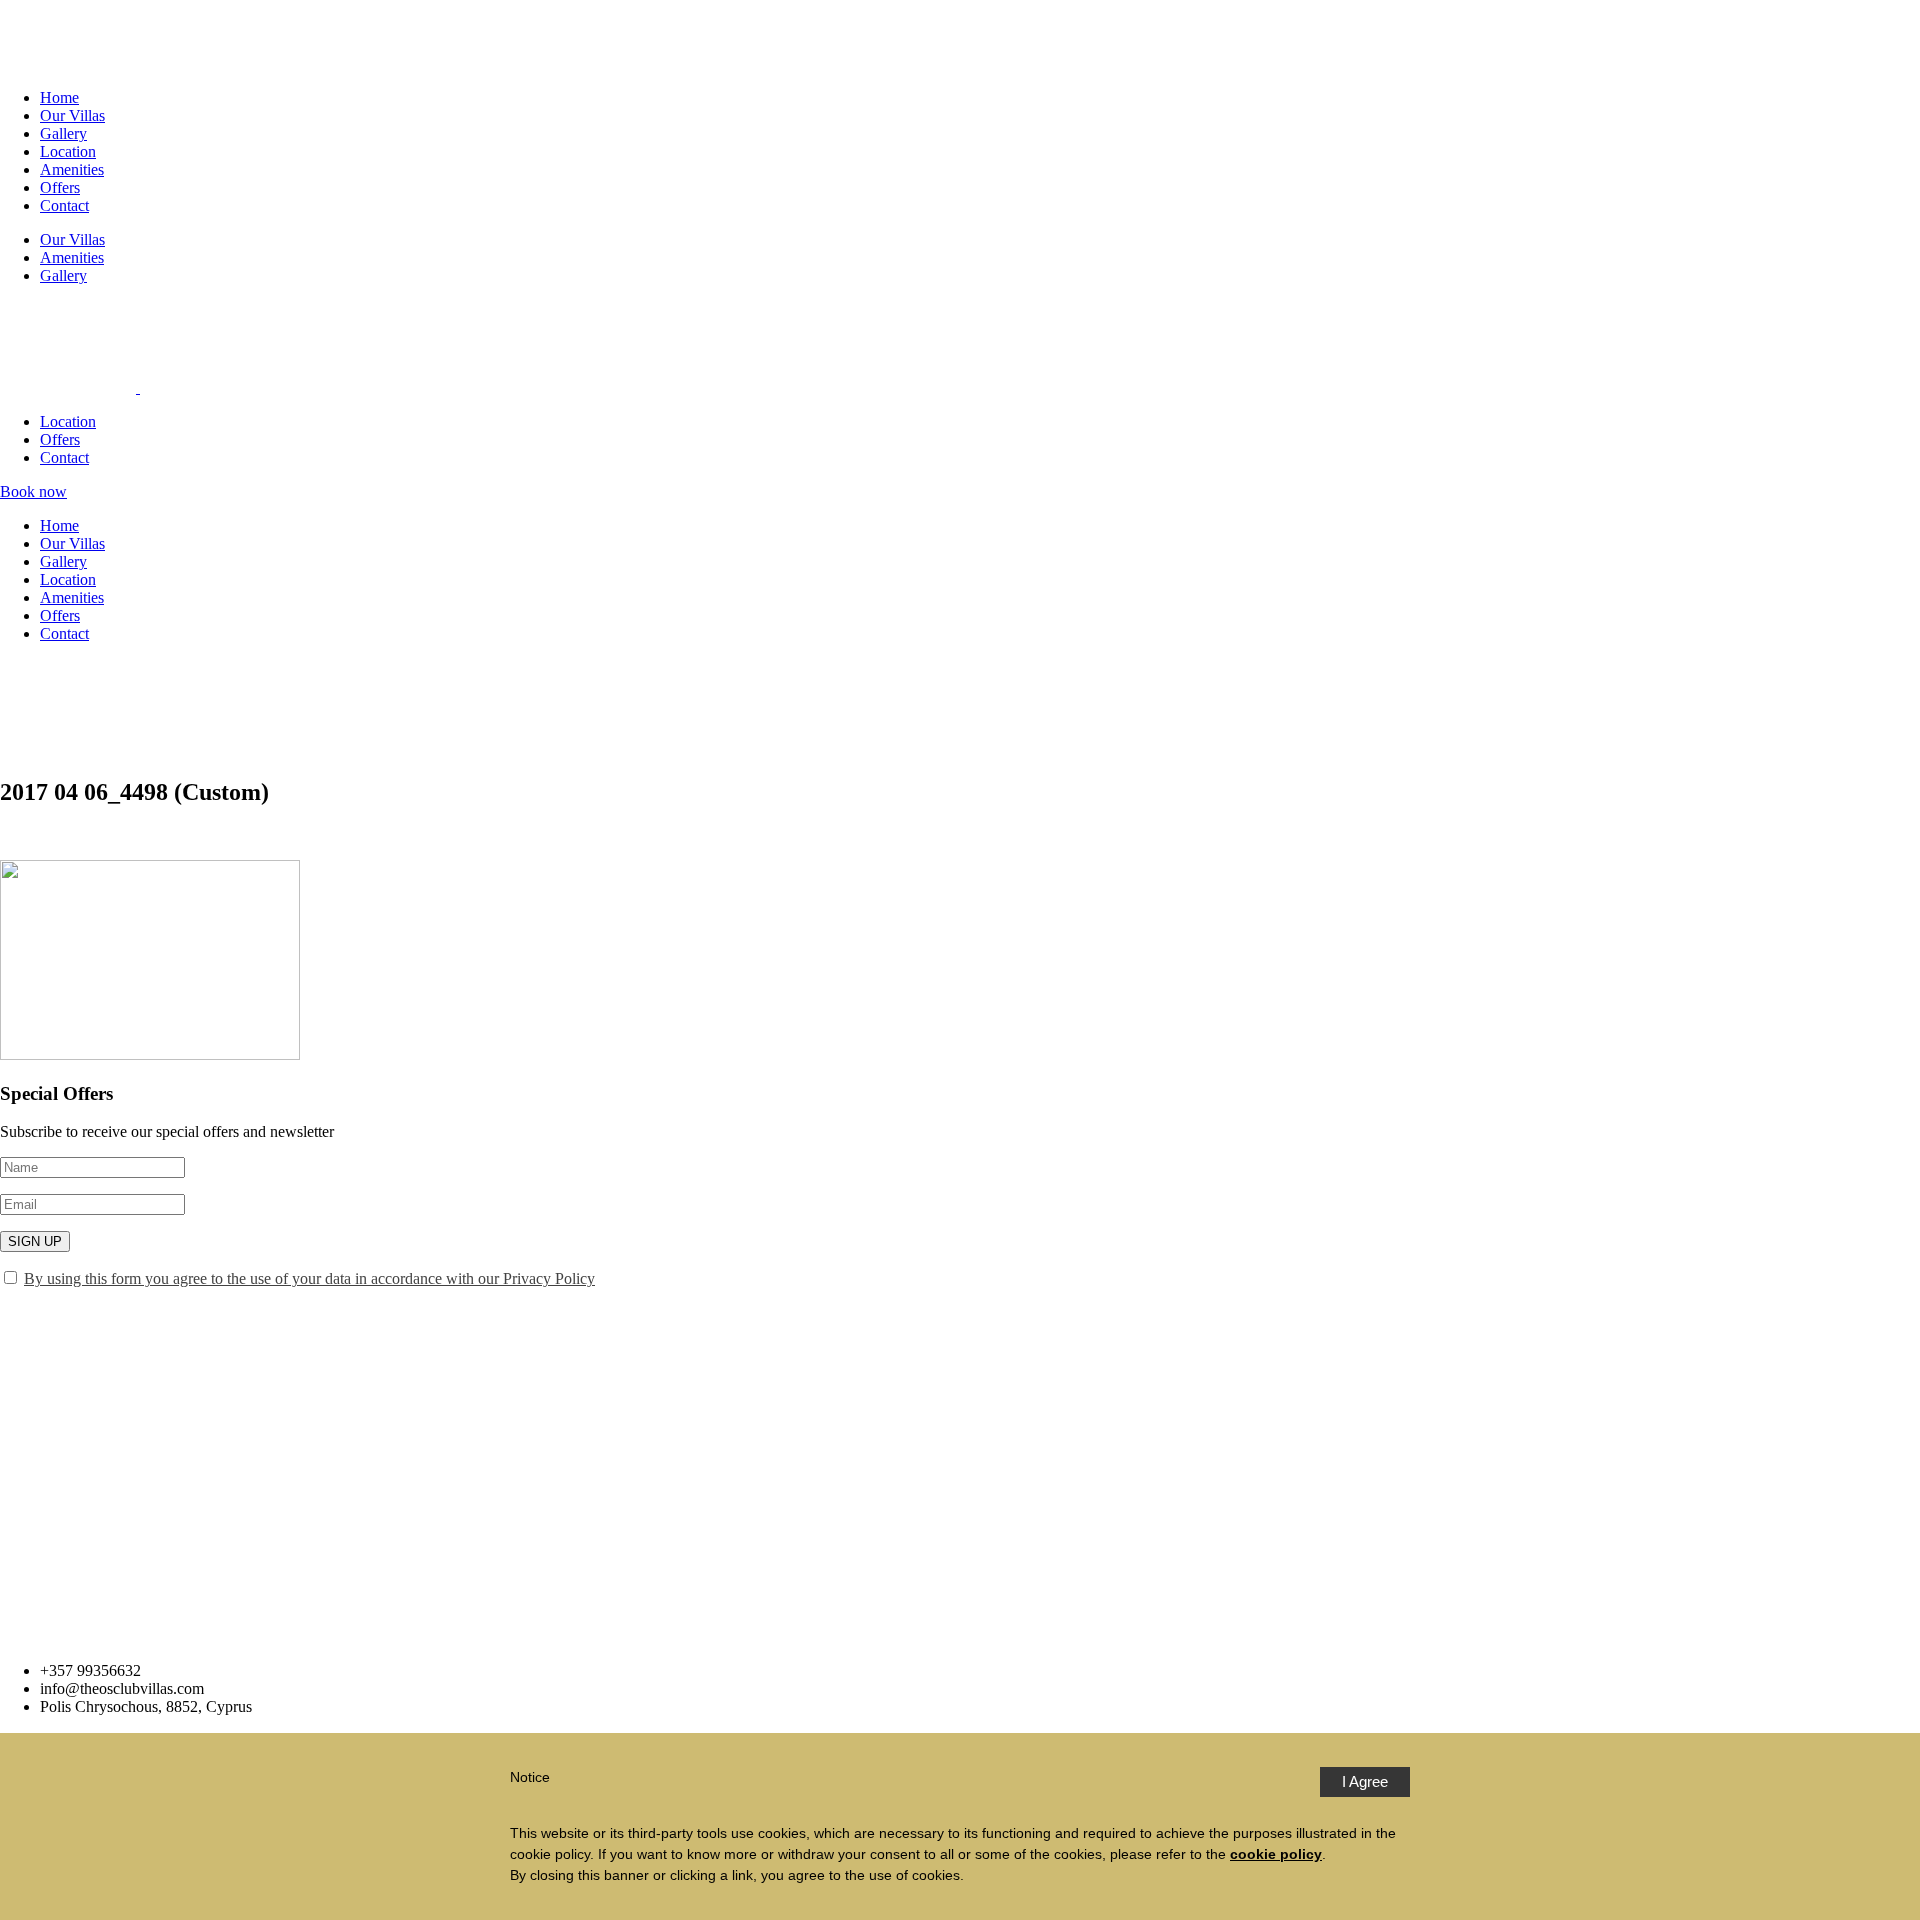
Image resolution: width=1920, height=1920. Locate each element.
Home (59, 97)
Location (68, 151)
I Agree (1365, 1781)
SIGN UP (35, 1241)
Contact (64, 205)
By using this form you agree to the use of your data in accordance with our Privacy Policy (309, 1278)
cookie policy (1276, 1854)
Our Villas (72, 115)
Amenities (72, 169)
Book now (33, 491)
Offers (60, 187)
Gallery (63, 133)
